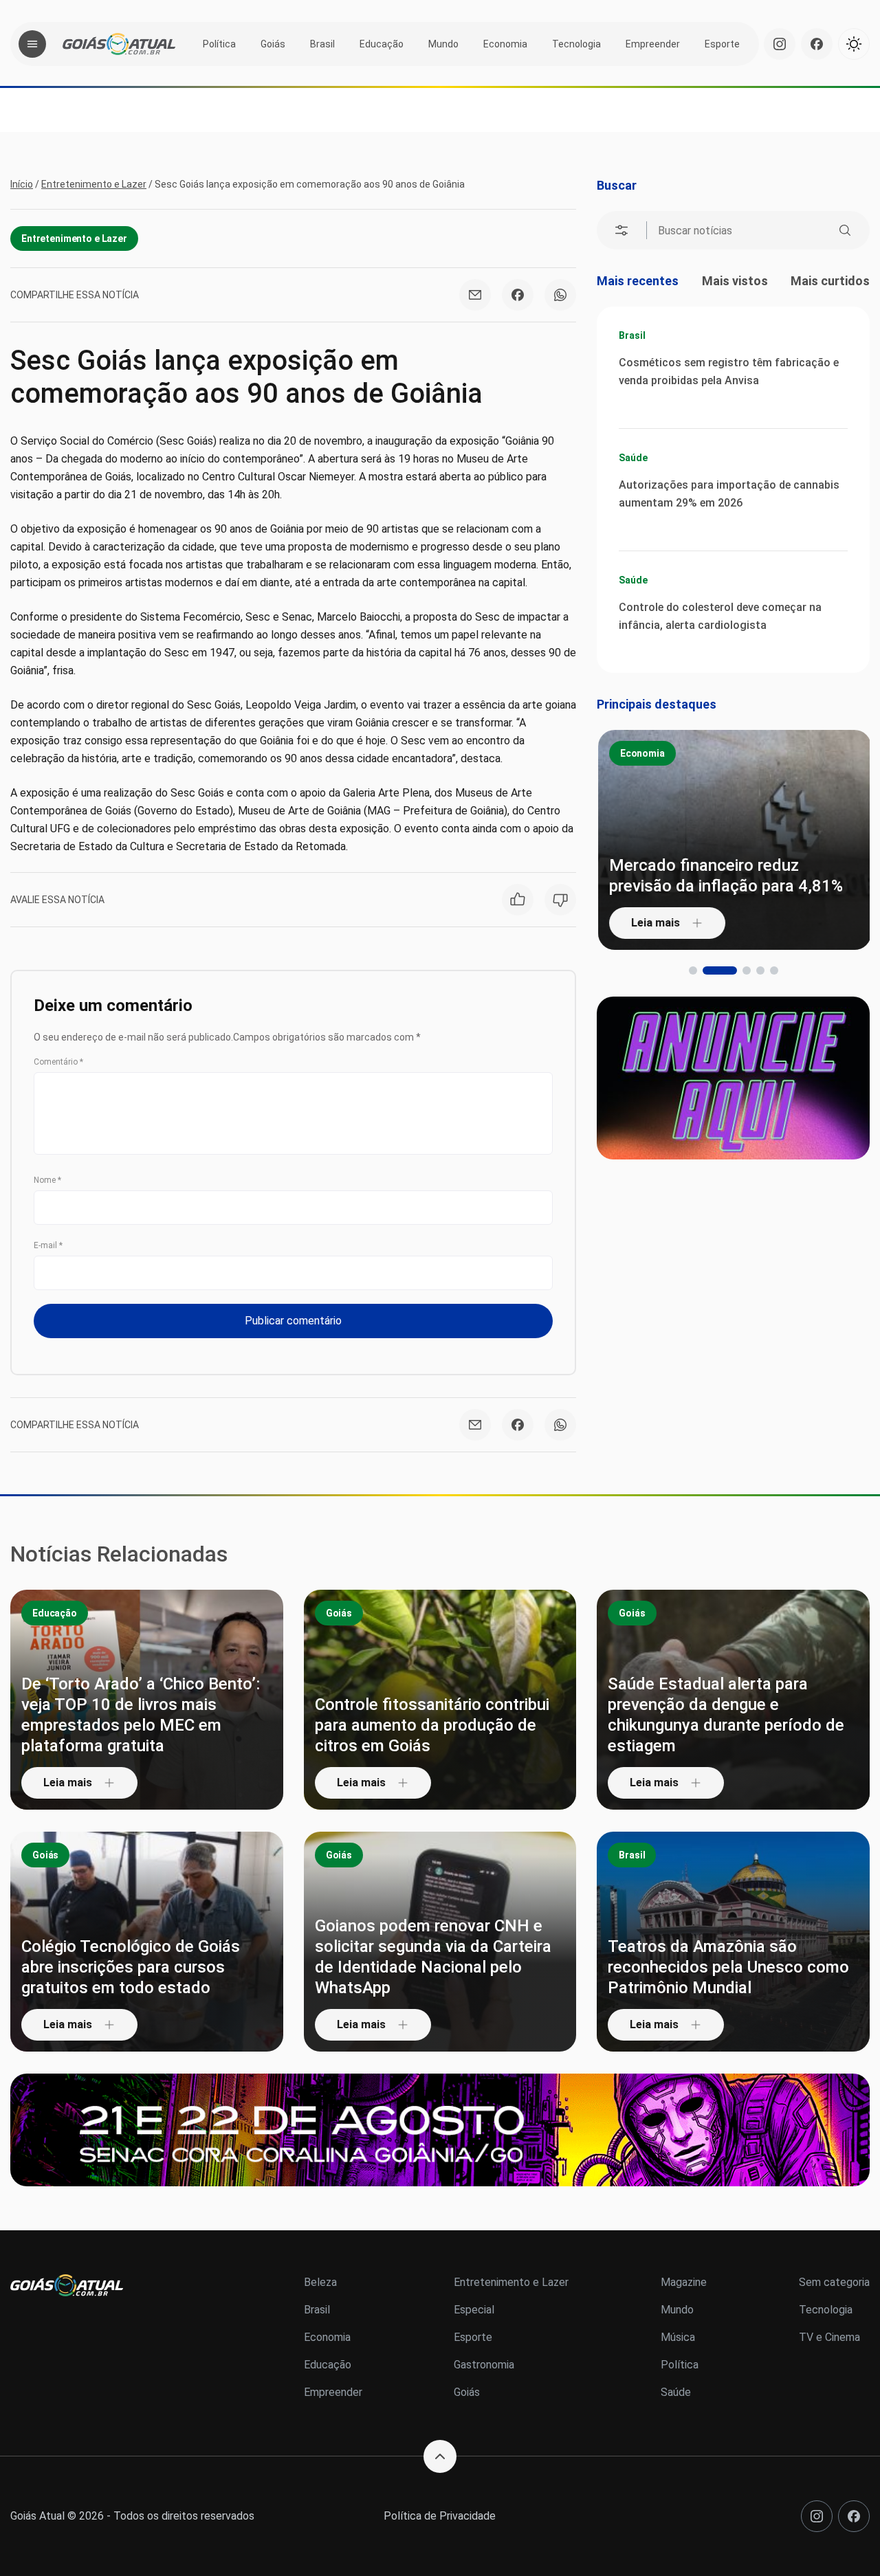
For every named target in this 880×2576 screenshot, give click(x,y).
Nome (47, 1180)
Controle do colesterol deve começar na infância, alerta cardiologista (720, 616)
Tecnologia (576, 44)
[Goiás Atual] (119, 44)
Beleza (320, 2282)
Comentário (58, 1062)
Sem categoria (834, 2282)
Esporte (722, 44)
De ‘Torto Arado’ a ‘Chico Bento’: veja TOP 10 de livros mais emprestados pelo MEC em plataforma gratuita (141, 1715)
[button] (693, 970)
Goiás (273, 44)
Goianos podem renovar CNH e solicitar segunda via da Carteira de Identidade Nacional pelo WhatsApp (433, 1957)
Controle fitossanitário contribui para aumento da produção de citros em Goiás (432, 1725)
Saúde (633, 458)
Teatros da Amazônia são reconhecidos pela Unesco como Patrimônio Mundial (728, 1967)
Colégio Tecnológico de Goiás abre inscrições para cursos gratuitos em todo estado (131, 1967)
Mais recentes (638, 281)
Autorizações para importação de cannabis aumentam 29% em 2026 (729, 494)
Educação (382, 44)
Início (22, 184)
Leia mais (655, 923)
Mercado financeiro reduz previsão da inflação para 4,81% (725, 876)
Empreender (653, 44)
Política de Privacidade (440, 2516)
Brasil (322, 44)
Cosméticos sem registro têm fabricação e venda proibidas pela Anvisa (729, 371)
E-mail (48, 1245)
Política (219, 44)
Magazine (684, 2282)
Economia (505, 44)
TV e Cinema (829, 2337)
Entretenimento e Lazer (94, 184)
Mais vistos (735, 281)
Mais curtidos (830, 281)
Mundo (443, 44)
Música (678, 2337)
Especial (474, 2310)
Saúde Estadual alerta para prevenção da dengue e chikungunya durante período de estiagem (726, 1715)
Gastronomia (484, 2365)
